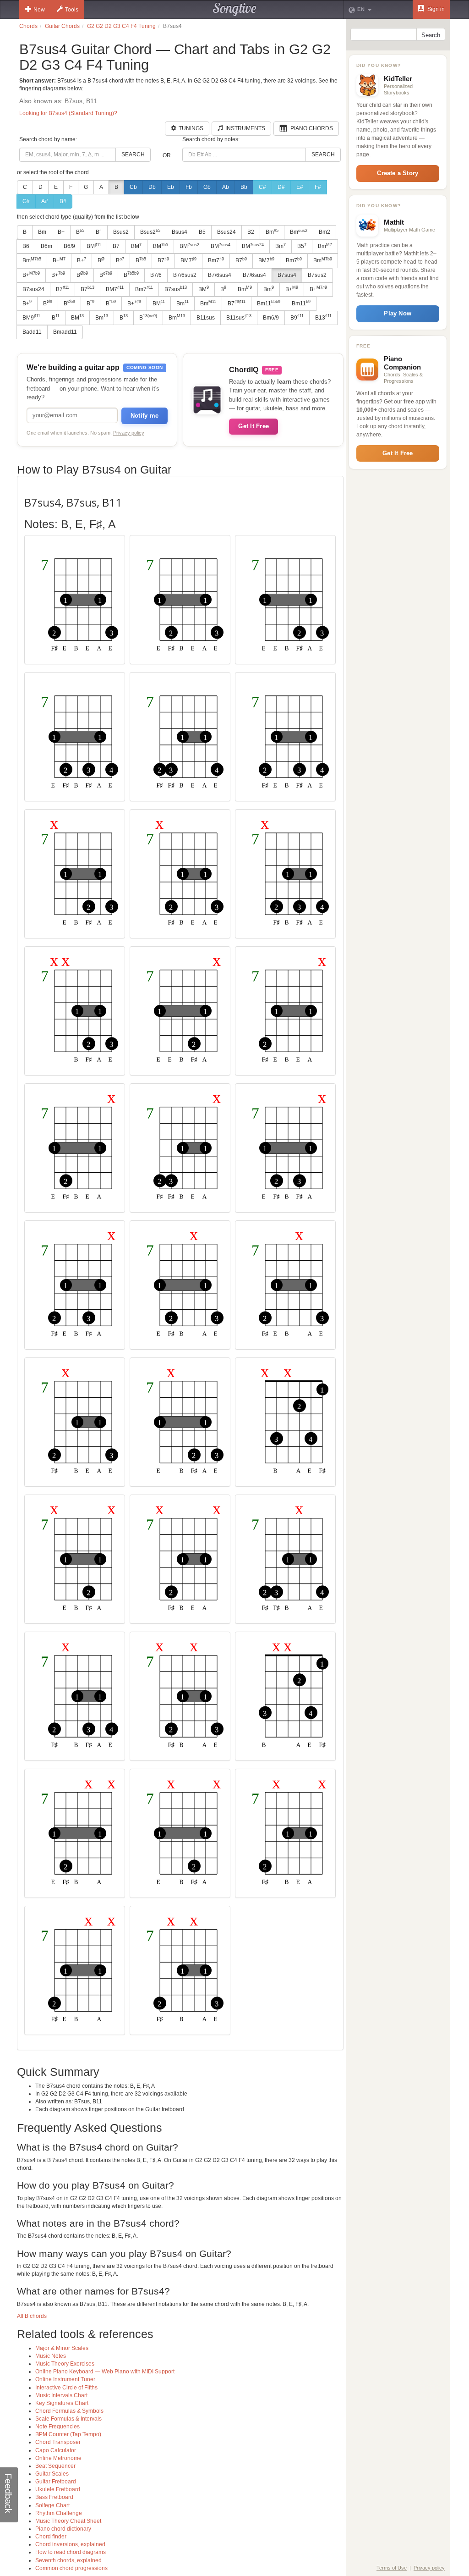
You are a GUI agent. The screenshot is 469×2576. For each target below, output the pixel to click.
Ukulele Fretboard (58, 2489)
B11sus (206, 318)
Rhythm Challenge (59, 2513)
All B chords (32, 2316)
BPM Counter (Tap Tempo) (68, 2434)
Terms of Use (392, 2568)
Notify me (145, 416)
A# (45, 201)
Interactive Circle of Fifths (66, 2388)
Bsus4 (180, 232)
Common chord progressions (71, 2568)
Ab (226, 187)
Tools (72, 10)
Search (133, 154)
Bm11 (269, 303)
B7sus (176, 289)
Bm (42, 232)
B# (63, 201)
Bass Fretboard (54, 2497)
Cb (133, 187)
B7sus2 (317, 275)
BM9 (31, 317)
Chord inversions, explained (70, 2544)
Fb (189, 187)
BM (94, 246)
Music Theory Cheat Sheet (68, 2521)
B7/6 (156, 275)
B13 (323, 317)
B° (99, 232)
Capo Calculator (56, 2450)
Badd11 (32, 332)
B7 (116, 246)
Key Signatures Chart (62, 2403)
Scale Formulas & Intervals (68, 2419)
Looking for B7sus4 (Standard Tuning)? (68, 113)
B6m (46, 246)
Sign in (435, 9)
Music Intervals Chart (61, 2395)
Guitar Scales (52, 2474)
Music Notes (51, 2356)
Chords (28, 26)
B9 (297, 317)
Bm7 (216, 260)
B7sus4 (287, 275)
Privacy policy (129, 433)
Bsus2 (121, 232)
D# (281, 187)
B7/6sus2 (185, 275)
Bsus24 (226, 232)
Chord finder (51, 2537)
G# (26, 201)
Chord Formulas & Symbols (69, 2411)
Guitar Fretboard (56, 2482)
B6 (26, 246)
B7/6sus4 (220, 275)
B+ (61, 232)
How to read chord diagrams (71, 2552)
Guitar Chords (62, 26)
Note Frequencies (57, 2427)
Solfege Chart (52, 2505)
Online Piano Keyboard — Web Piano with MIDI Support (105, 2372)
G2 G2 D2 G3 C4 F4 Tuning (121, 26)
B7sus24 (33, 289)
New (39, 10)
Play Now (398, 313)
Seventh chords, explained (68, 2560)
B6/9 (69, 246)
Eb (171, 187)
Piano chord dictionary (63, 2529)
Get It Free (254, 426)
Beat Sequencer (55, 2466)
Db (152, 187)
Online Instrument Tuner (65, 2379)
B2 (251, 232)
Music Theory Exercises (65, 2364)
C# (262, 187)
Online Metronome (58, 2458)
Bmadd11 (65, 332)
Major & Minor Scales (62, 2348)
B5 (202, 232)
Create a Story (398, 173)
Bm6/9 (271, 318)
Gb (207, 187)
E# (300, 187)
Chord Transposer (58, 2442)
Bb (244, 187)
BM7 (188, 260)
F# (318, 187)
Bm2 (324, 232)
